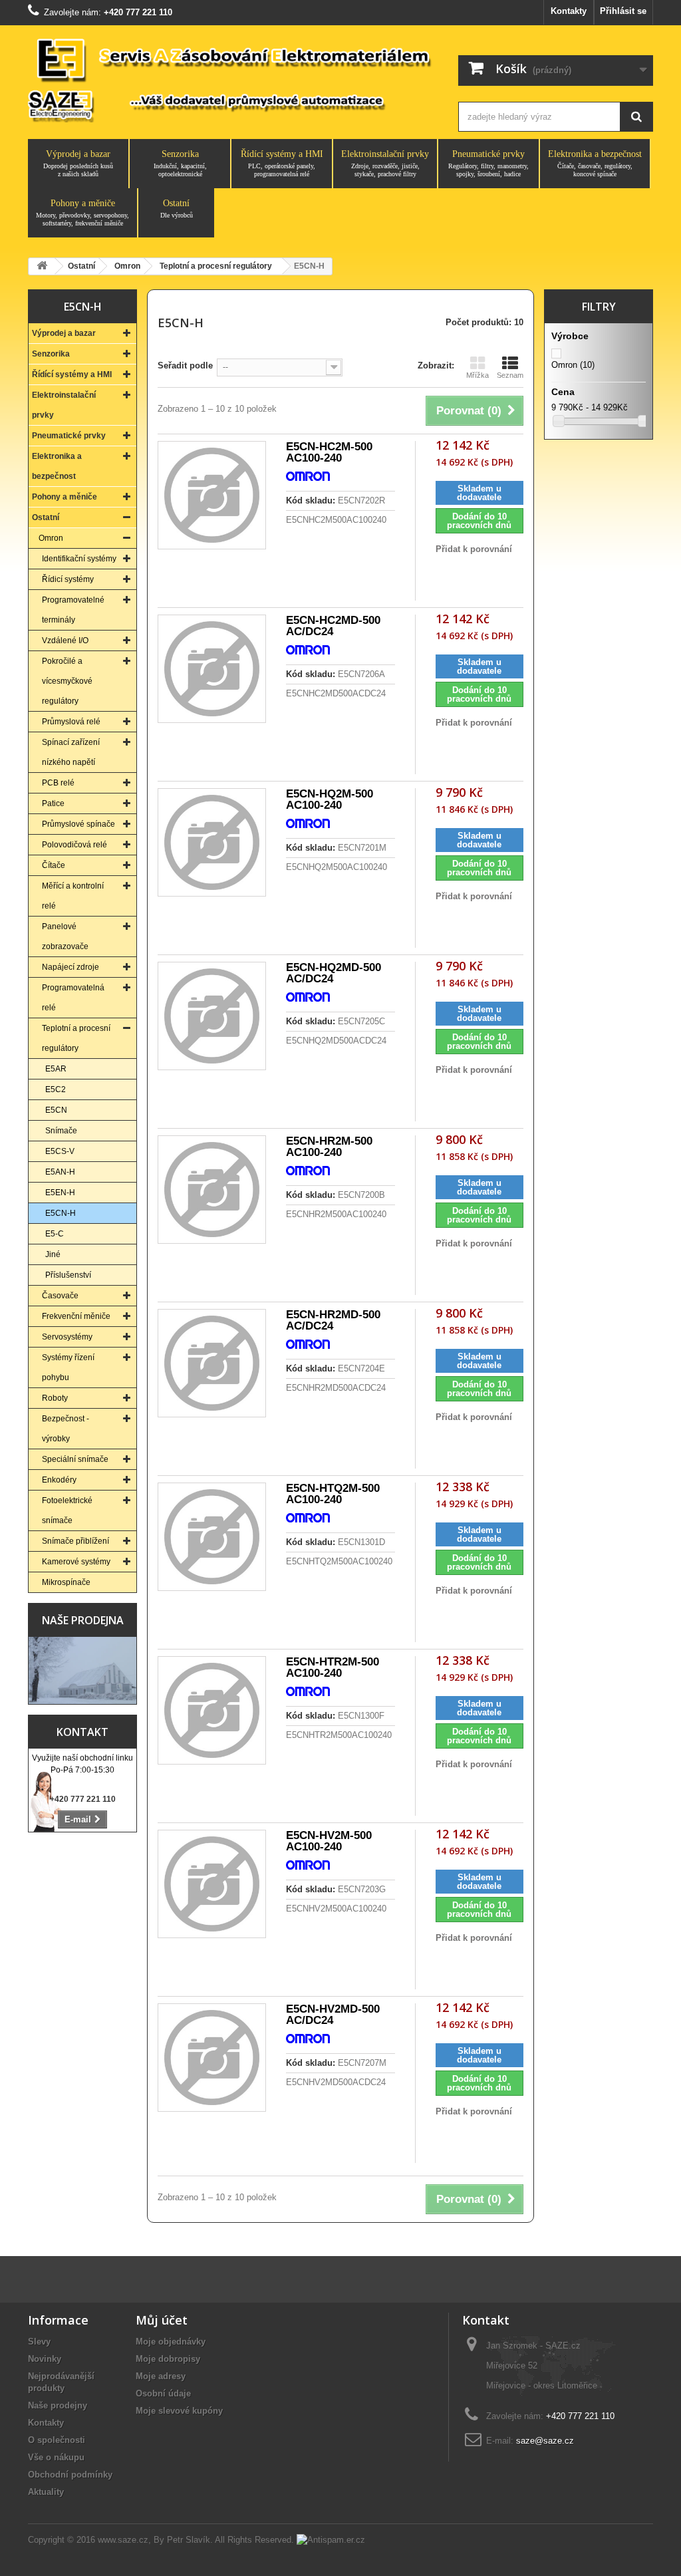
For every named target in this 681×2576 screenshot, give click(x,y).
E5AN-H (60, 1172)
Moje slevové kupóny (179, 2411)
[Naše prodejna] (82, 1670)
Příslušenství (68, 1275)
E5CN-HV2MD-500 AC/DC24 (333, 2015)
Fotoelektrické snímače (67, 1510)
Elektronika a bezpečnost (595, 163)
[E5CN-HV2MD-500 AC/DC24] (212, 2058)
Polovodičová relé (74, 845)
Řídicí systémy (68, 579)
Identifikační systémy (79, 559)
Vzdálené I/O (65, 641)
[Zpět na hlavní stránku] (42, 266)
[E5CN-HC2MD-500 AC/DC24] (212, 669)
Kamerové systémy (76, 1562)
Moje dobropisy (168, 2359)
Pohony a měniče (82, 213)
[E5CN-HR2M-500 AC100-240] (212, 1190)
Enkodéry (59, 1480)
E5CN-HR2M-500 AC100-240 (329, 1147)
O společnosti (57, 2440)
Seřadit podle (185, 365)
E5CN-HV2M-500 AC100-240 (329, 1841)
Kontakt (82, 1732)
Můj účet (162, 2320)
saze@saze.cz (545, 2441)
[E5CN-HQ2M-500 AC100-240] (212, 842)
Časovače (60, 1296)
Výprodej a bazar (78, 163)
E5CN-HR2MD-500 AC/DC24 (333, 1320)
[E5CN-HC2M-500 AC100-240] (212, 495)
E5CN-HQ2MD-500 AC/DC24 (334, 973)
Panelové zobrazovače (65, 936)
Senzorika (180, 163)
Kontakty (569, 11)
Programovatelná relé (73, 998)
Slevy (39, 2342)
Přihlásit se (623, 11)
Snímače (61, 1131)
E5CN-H (61, 1213)
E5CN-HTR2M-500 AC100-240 (333, 1667)
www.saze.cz (123, 2540)
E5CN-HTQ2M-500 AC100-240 (333, 1494)
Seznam (510, 375)
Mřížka (477, 375)
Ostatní (177, 209)
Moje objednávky (171, 2342)
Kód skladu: (311, 501)
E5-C (55, 1234)
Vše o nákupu (56, 2457)
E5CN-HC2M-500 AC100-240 (329, 452)
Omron (51, 538)
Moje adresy (161, 2376)
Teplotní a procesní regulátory (76, 1038)
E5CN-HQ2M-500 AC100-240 (330, 799)
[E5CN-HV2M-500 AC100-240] (212, 1884)
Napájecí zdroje (70, 967)
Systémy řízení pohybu (68, 1367)
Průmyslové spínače (78, 824)
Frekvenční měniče (76, 1316)
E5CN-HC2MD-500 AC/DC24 (333, 626)
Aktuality (46, 2492)
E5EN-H (60, 1193)
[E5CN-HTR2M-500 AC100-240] (212, 1710)
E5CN (56, 1110)
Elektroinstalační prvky (385, 163)
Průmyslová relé (71, 722)
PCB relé (58, 783)
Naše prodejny (58, 2405)
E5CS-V (60, 1151)
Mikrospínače (66, 1582)
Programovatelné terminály (73, 610)
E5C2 (56, 1089)
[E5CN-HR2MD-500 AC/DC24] (212, 1363)
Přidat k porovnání (474, 549)
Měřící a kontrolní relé (73, 896)
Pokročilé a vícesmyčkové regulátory (67, 681)
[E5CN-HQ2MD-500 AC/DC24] (212, 1016)
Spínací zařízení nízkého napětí (71, 752)
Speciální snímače (75, 1459)
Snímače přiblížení (75, 1541)
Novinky (45, 2359)
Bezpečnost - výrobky (66, 1429)
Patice (53, 803)
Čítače (54, 865)
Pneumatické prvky (488, 163)
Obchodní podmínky (70, 2475)
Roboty (55, 1398)
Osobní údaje (163, 2393)
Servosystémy (67, 1337)
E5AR (56, 1069)
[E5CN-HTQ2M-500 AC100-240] (212, 1537)
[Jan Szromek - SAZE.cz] (231, 79)
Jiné (53, 1254)
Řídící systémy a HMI (282, 163)
